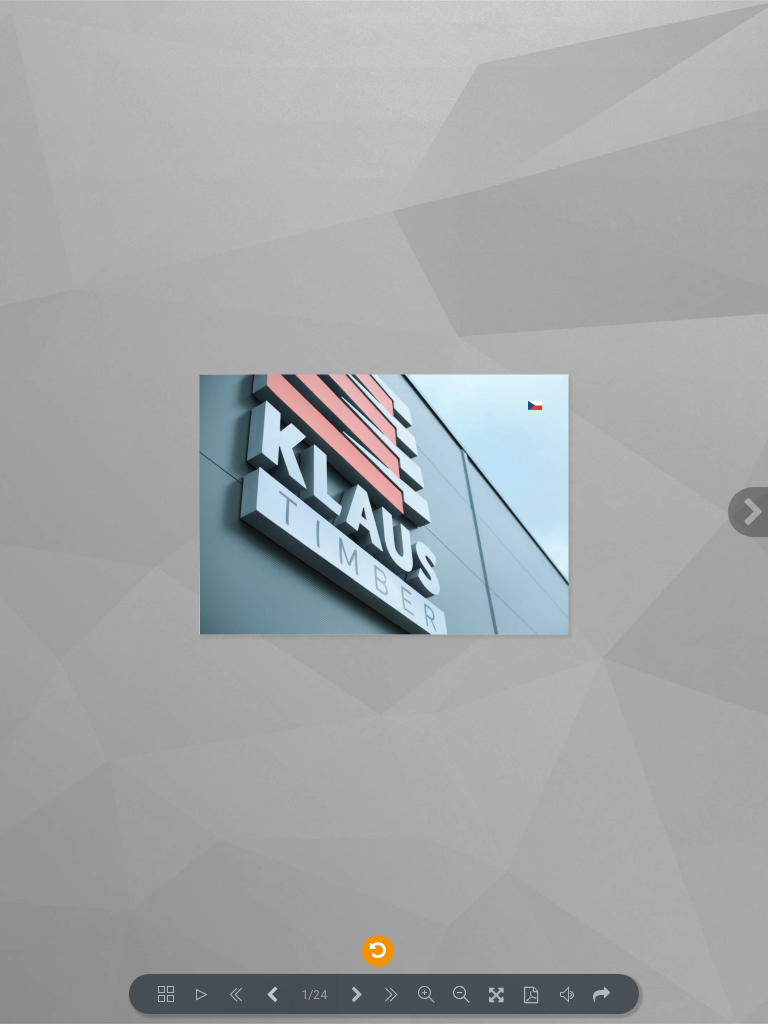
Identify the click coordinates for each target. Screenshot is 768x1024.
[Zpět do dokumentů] (377, 949)
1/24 (314, 994)
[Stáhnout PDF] (531, 994)
